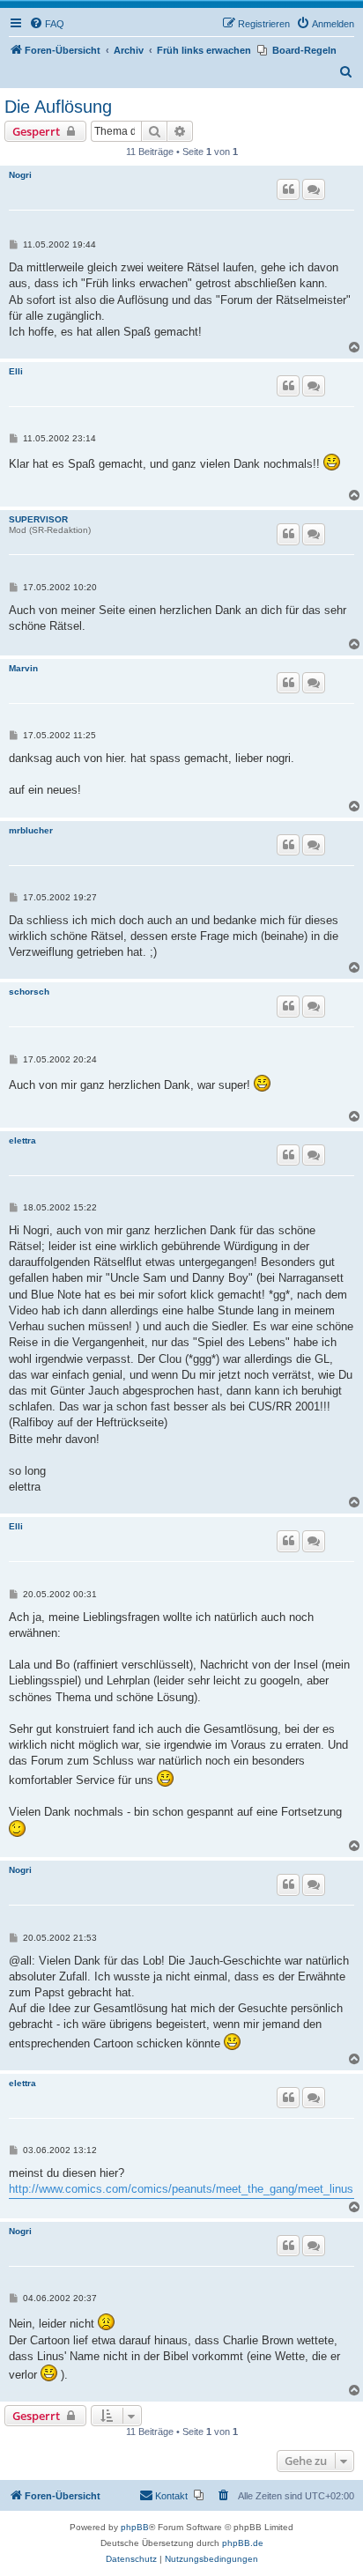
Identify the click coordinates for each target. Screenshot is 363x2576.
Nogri (20, 175)
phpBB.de (243, 2543)
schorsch (29, 992)
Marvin (23, 668)
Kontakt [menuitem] (171, 2496)
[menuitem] (47, 24)
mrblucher (31, 830)
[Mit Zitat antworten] (288, 189)
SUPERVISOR (38, 519)
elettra (22, 1140)
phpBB (135, 2527)
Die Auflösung (58, 107)
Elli (16, 371)
